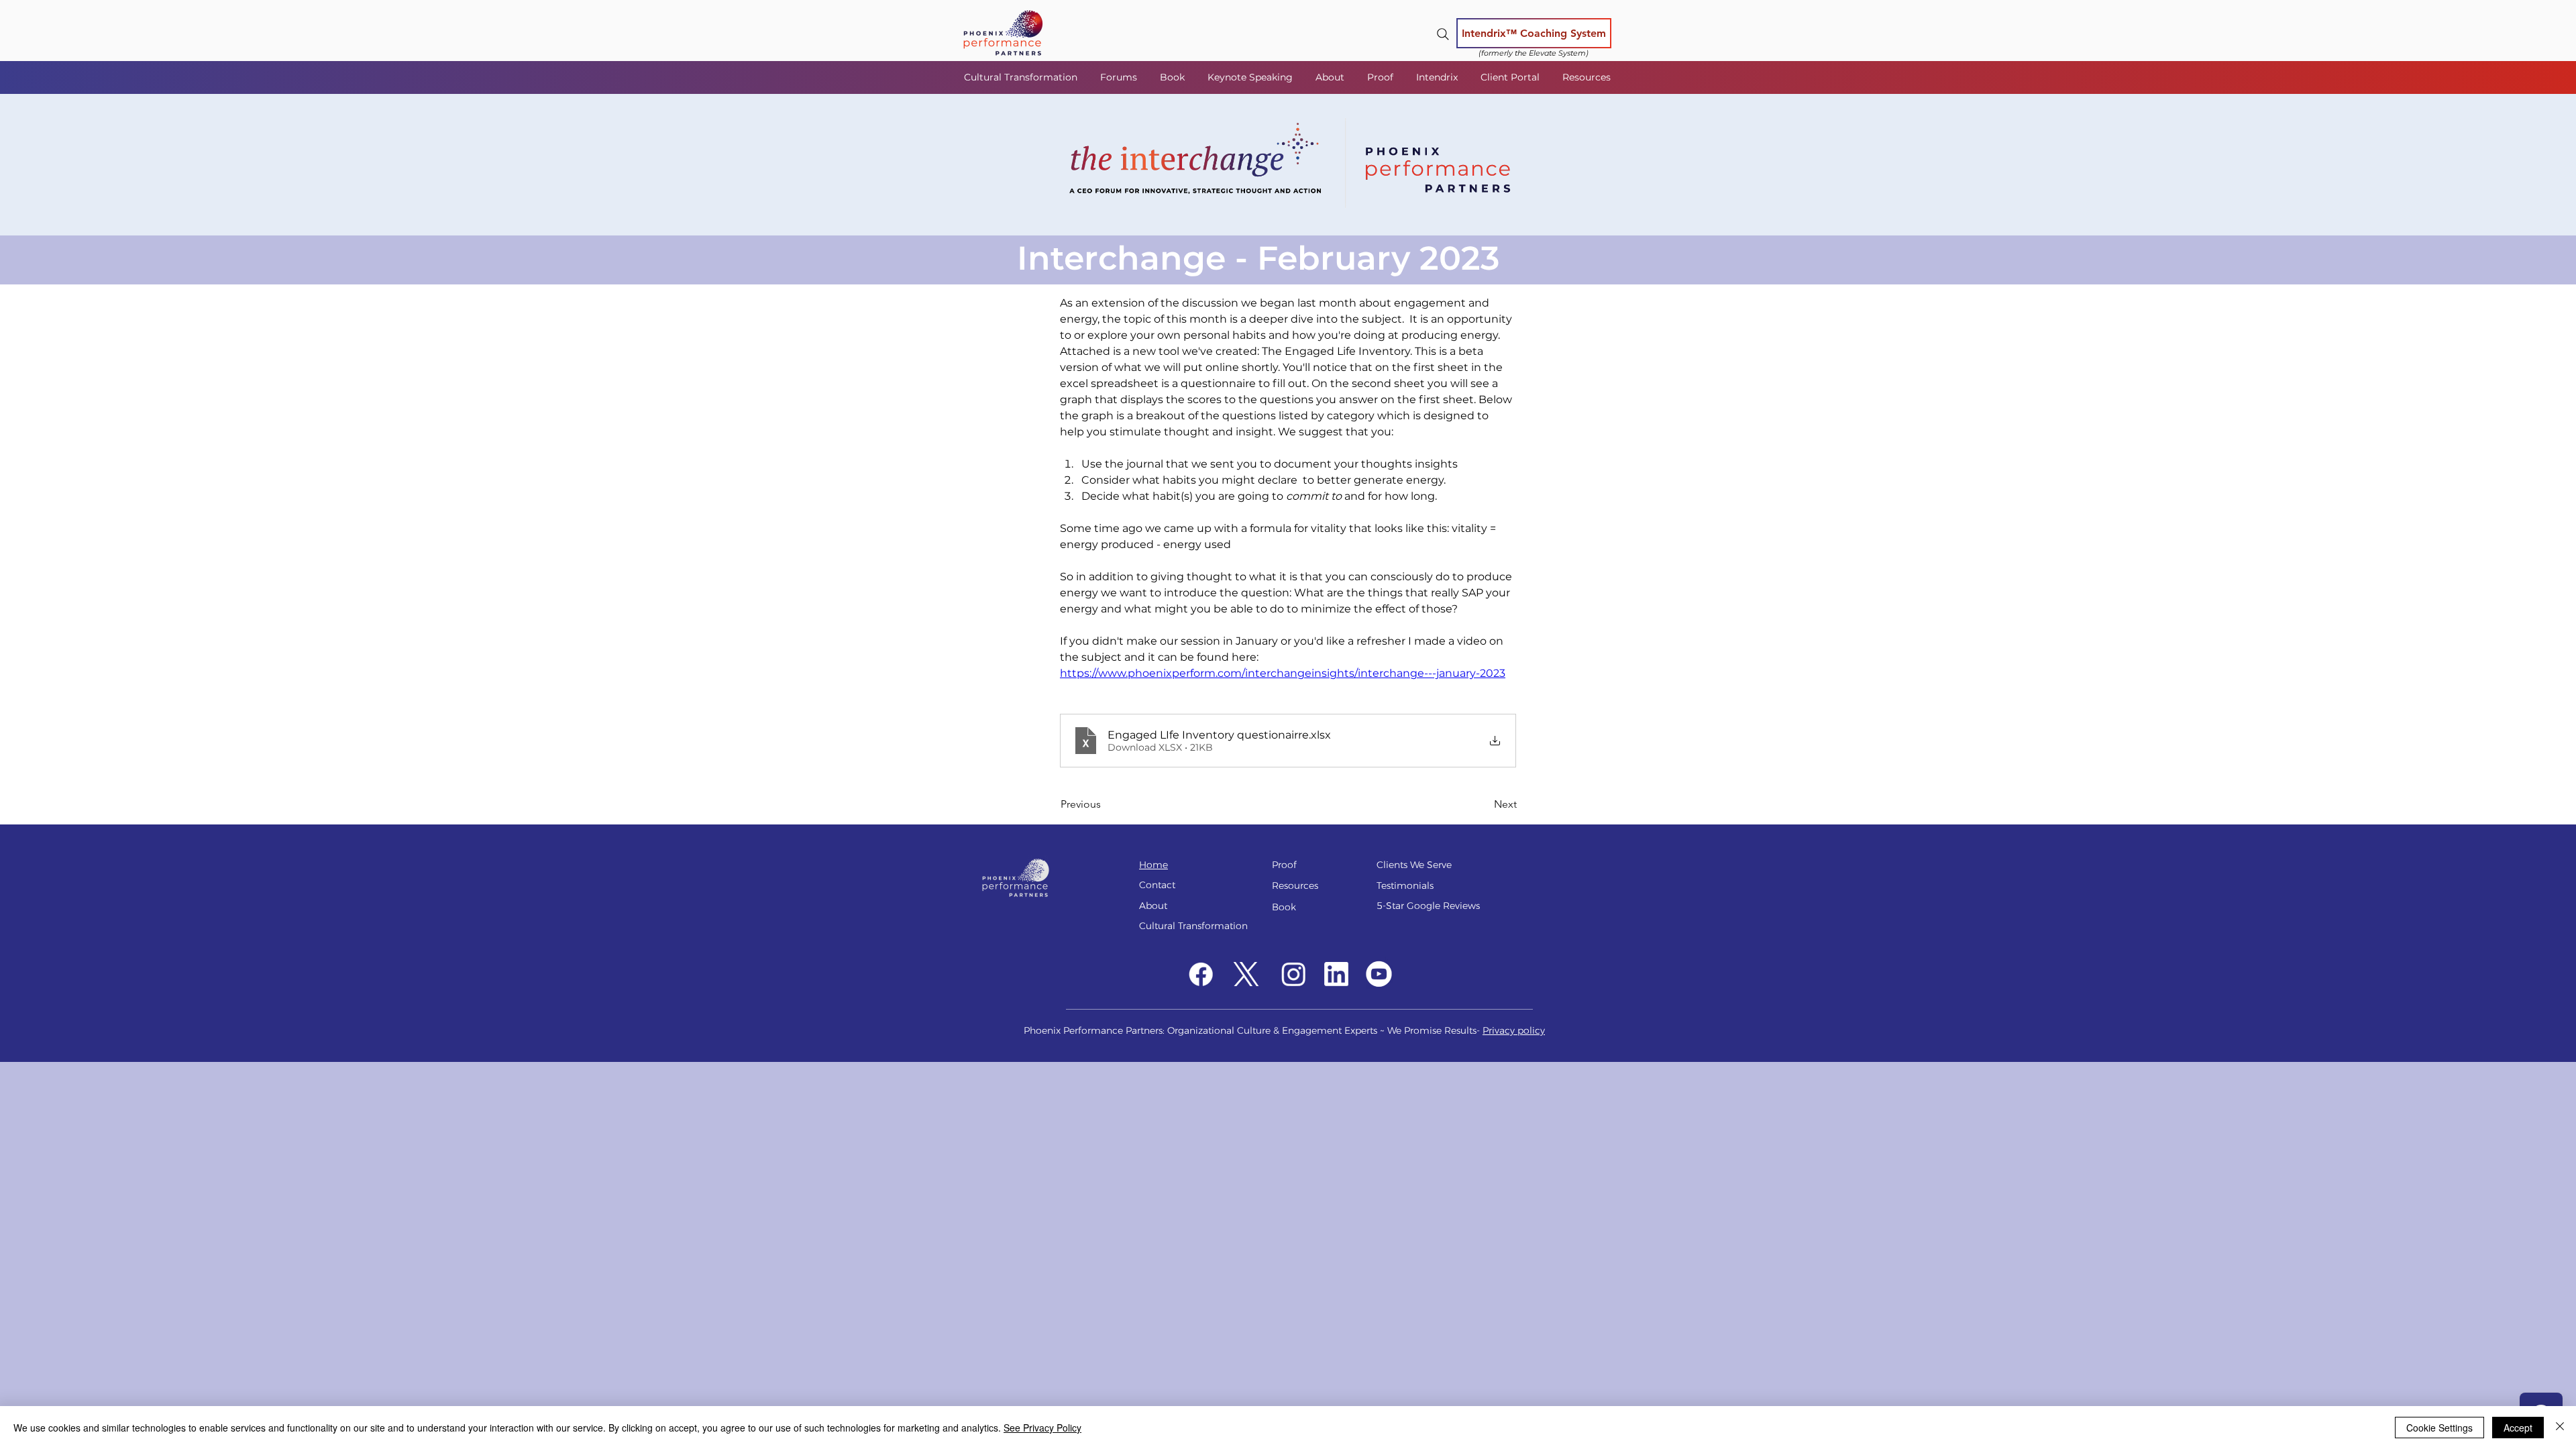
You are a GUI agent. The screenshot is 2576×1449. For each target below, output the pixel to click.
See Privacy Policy (1042, 1428)
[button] (1120, 77)
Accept (2518, 1428)
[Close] (2560, 1428)
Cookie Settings (2439, 1428)
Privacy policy (1514, 1030)
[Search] (1443, 34)
